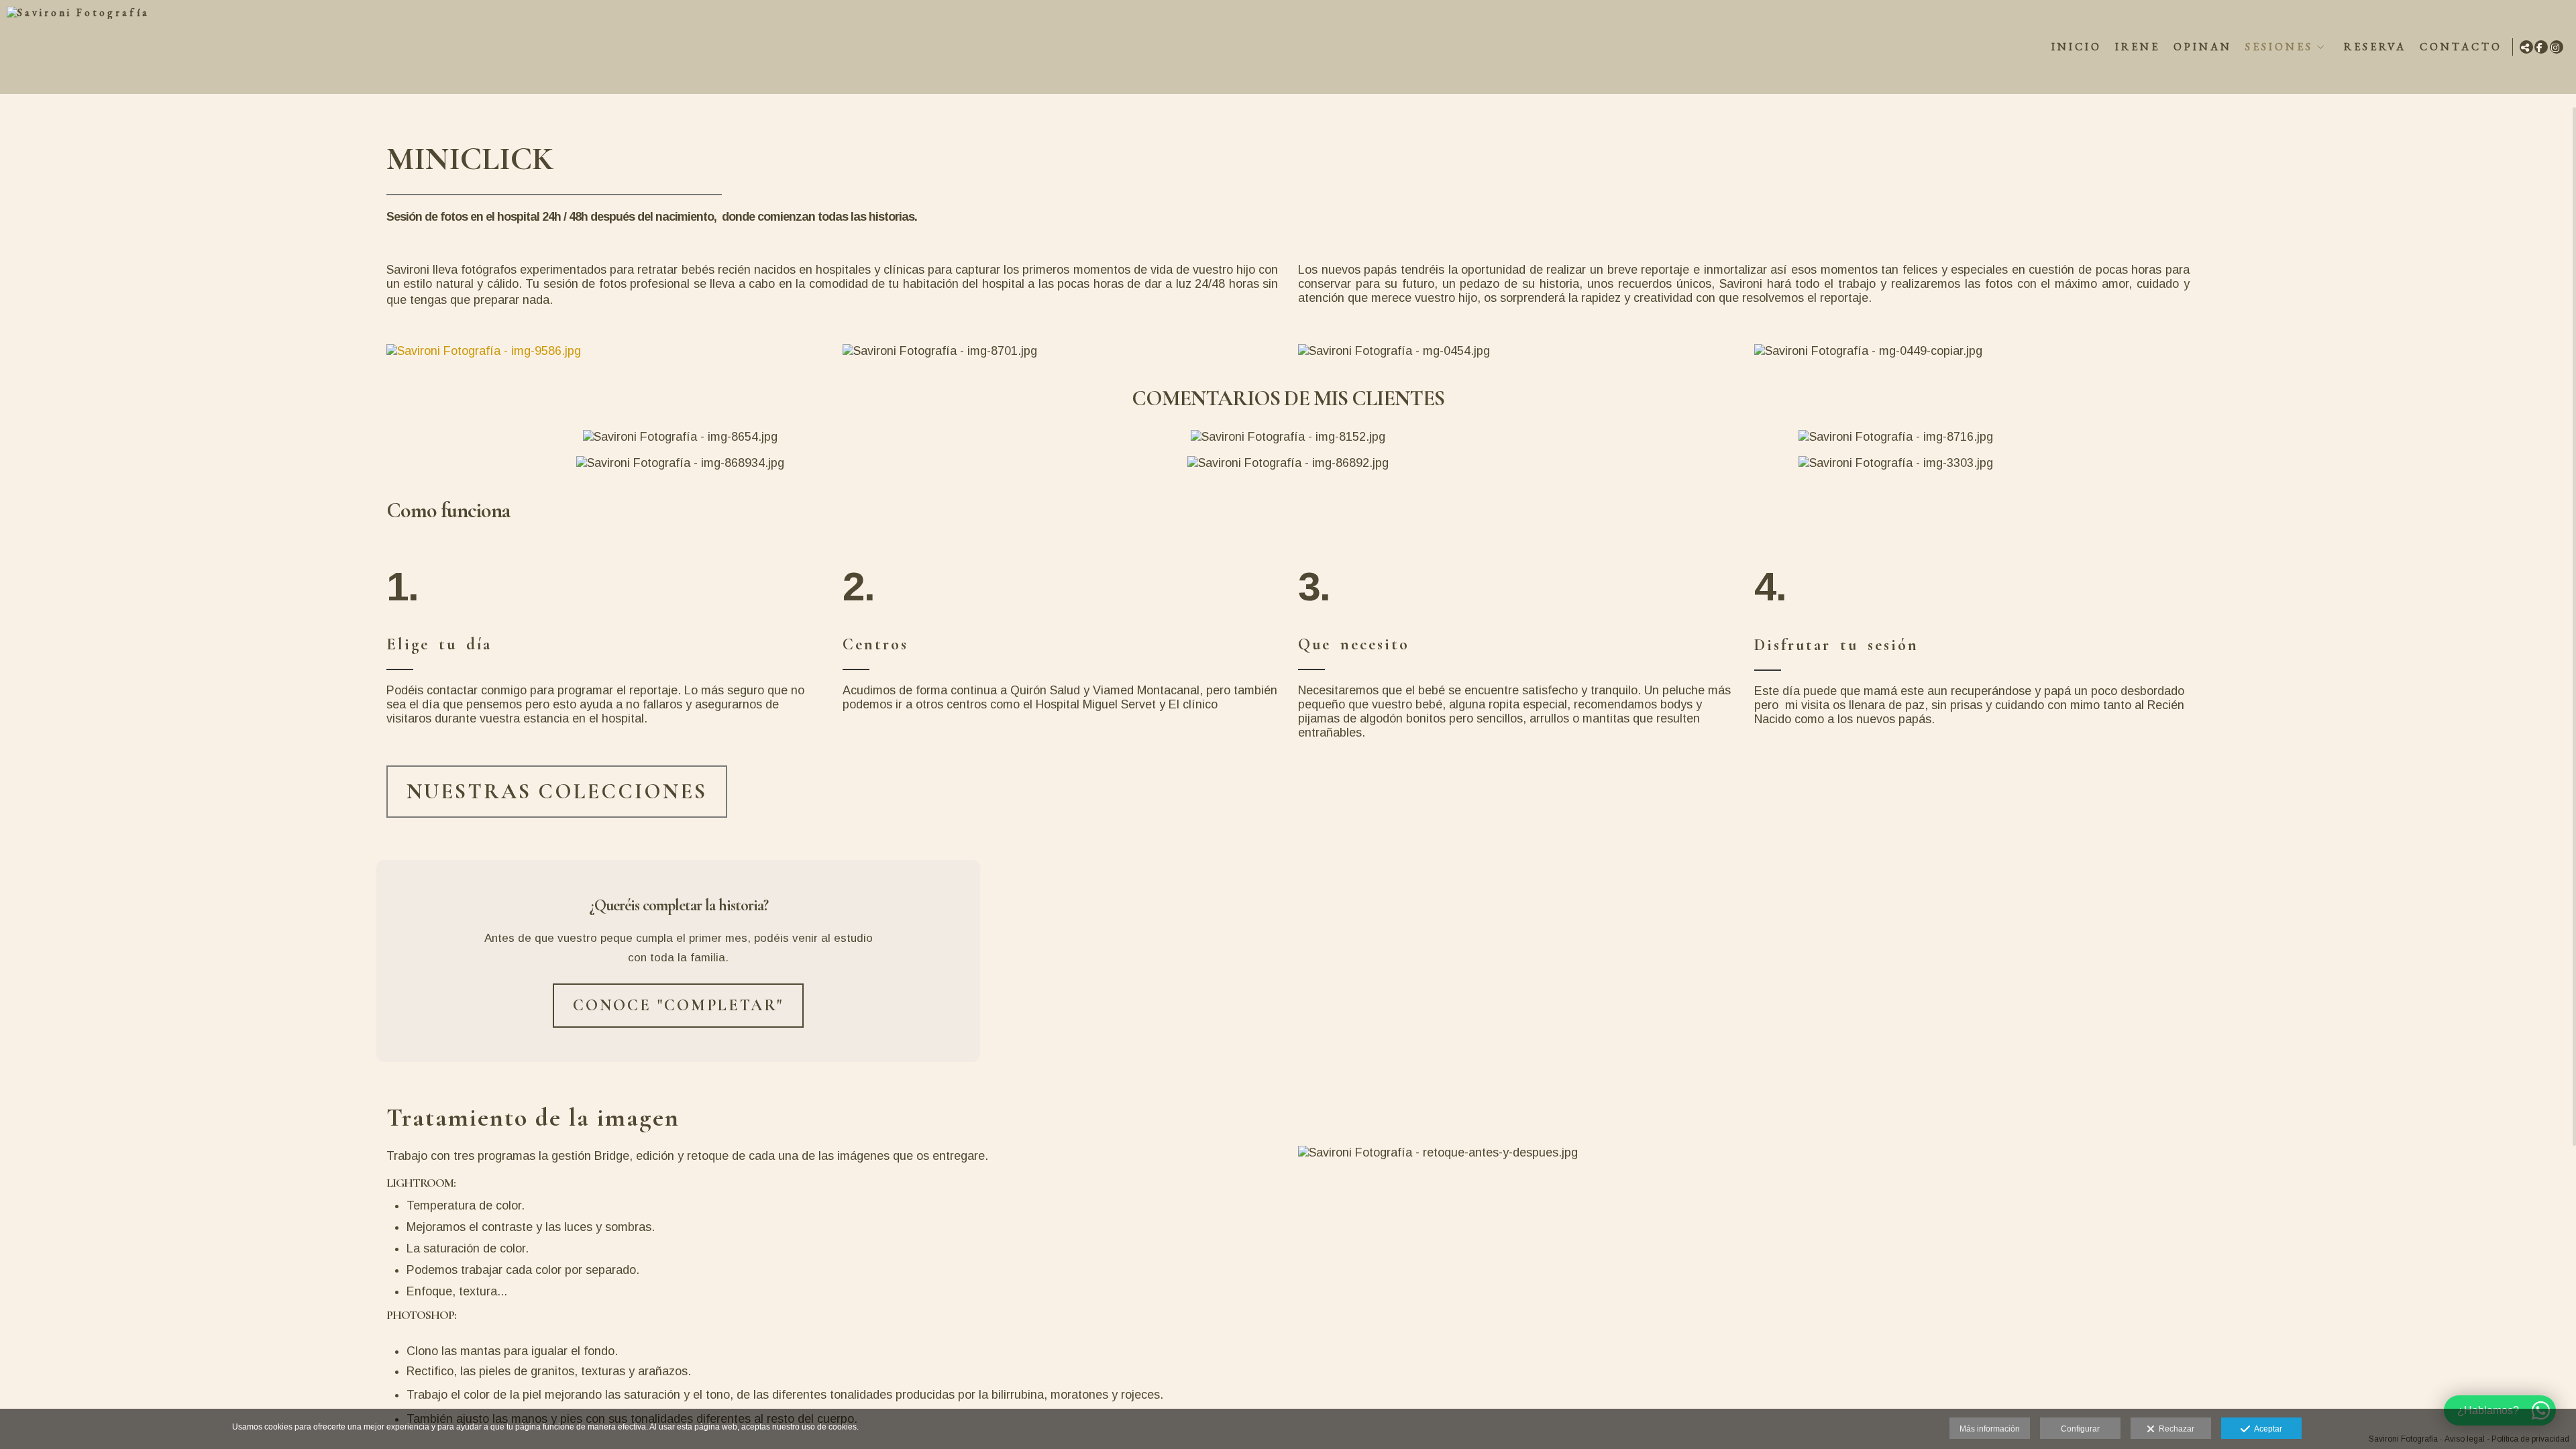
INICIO (2077, 47)
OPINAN (2203, 47)
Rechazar (2175, 1429)
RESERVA (2375, 47)
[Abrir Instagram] (2557, 47)
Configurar (2080, 1429)
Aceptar (2266, 1429)
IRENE (2138, 47)
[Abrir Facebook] (2541, 47)
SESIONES (2279, 47)
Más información (1990, 1429)
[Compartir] (2526, 47)
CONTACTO (2461, 47)
